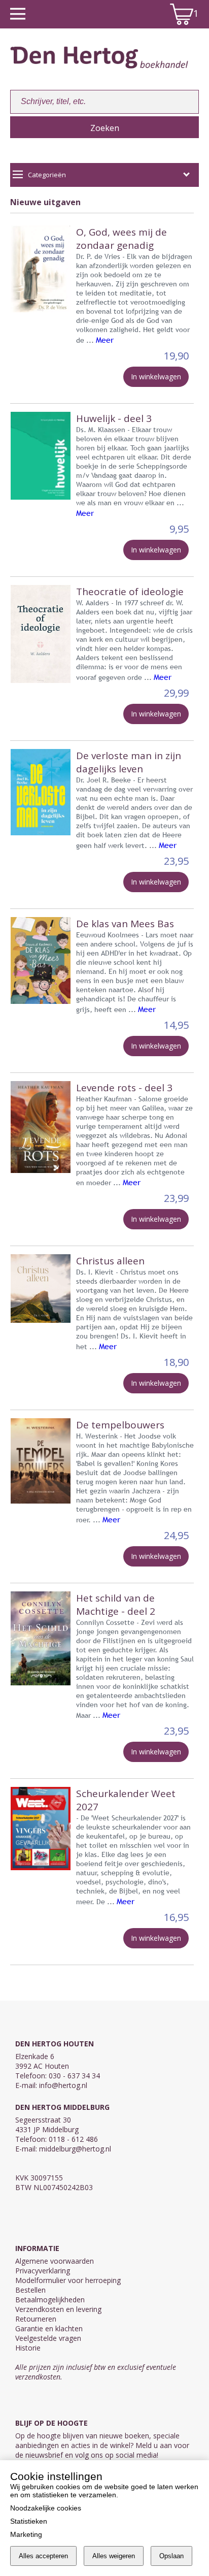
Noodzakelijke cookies (46, 2508)
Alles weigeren (114, 2556)
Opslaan (171, 2556)
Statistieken (29, 2521)
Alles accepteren (43, 2556)
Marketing (26, 2534)
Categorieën (47, 175)
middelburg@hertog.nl (75, 2149)
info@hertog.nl (63, 2085)
